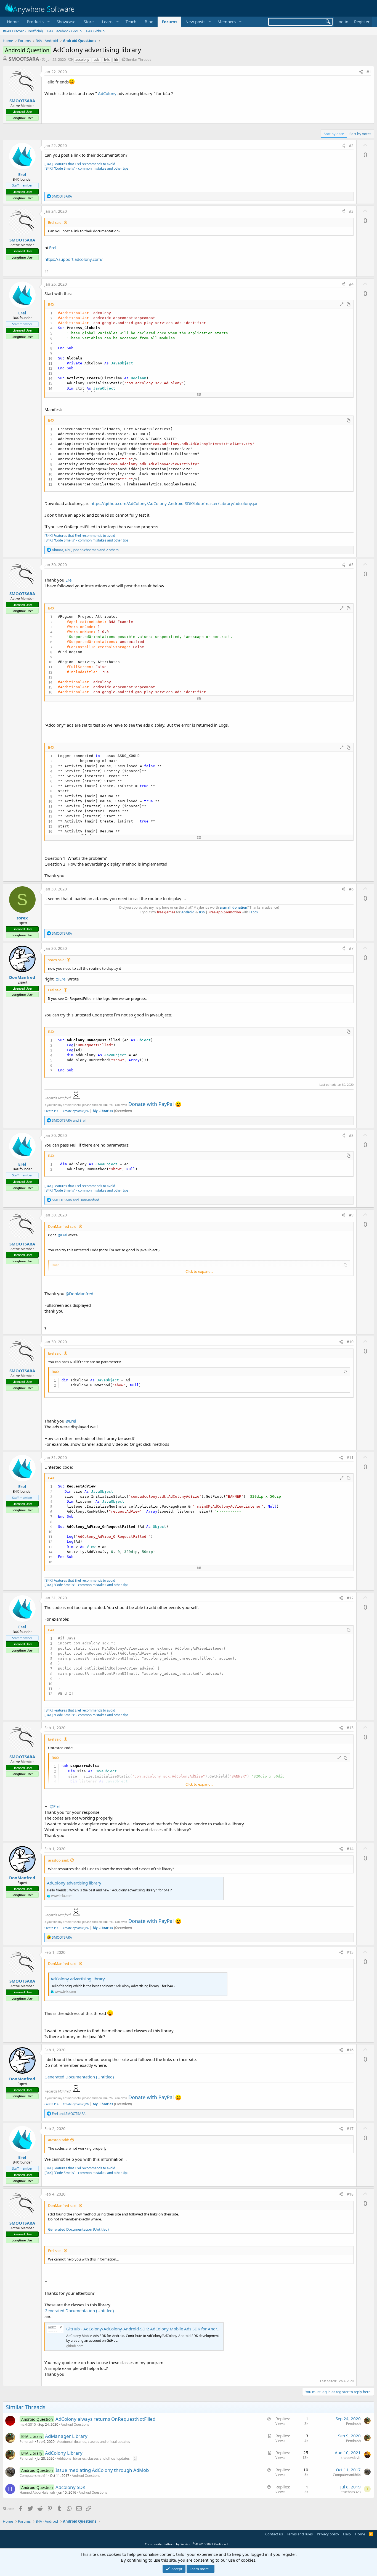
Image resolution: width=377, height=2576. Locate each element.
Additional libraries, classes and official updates (94, 2442)
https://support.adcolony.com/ (74, 259)
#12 (350, 1598)
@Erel (61, 979)
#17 (350, 2129)
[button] (38, 22)
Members (227, 22)
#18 (350, 2194)
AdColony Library (64, 2453)
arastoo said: (59, 1860)
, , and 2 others (85, 550)
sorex (22, 918)
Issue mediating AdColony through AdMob (102, 2470)
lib (116, 60)
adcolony (82, 60)
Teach (131, 22)
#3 (351, 211)
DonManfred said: (63, 1226)
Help (347, 2534)
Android (188, 912)
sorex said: (57, 960)
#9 (351, 1215)
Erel (53, 248)
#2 (351, 145)
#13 (350, 1728)
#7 (351, 948)
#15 (350, 1952)
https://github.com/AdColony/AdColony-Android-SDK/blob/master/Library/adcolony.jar (174, 503)
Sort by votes (360, 134)
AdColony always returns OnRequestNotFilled (105, 2419)
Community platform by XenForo (189, 2544)
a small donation (233, 907)
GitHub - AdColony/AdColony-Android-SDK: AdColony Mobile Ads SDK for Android (145, 2329)
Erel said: (55, 222)
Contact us (274, 2534)
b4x (107, 60)
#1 (369, 72)
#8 (351, 1135)
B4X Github (95, 31)
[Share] (361, 72)
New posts (195, 22)
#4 (351, 284)
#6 (351, 889)
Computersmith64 (34, 2476)
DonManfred (22, 977)
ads (97, 60)
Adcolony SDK (71, 2487)
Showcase (66, 22)
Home (13, 22)
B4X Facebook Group (64, 31)
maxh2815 (28, 2424)
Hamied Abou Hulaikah (37, 2492)
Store (89, 22)
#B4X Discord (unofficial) (23, 31)
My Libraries (103, 1111)
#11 (350, 1457)
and (69, 1120)
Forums (169, 22)
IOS (202, 912)
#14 (350, 1849)
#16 (350, 2050)
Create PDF (52, 1111)
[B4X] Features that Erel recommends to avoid (80, 164)
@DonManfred (79, 1294)
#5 (351, 565)
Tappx (253, 912)
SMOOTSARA (24, 59)
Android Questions (75, 2424)
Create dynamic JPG (74, 1111)
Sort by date (334, 134)
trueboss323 (351, 2492)
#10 (350, 1342)
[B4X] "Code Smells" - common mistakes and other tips (86, 168)
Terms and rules (300, 2534)
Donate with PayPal (151, 1104)
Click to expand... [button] (199, 1271)
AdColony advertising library (74, 1883)
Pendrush (353, 2424)
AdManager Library (66, 2436)
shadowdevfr (351, 2458)
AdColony (108, 93)
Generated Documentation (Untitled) (79, 2077)
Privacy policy (328, 2534)
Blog (149, 22)
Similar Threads (139, 59)
